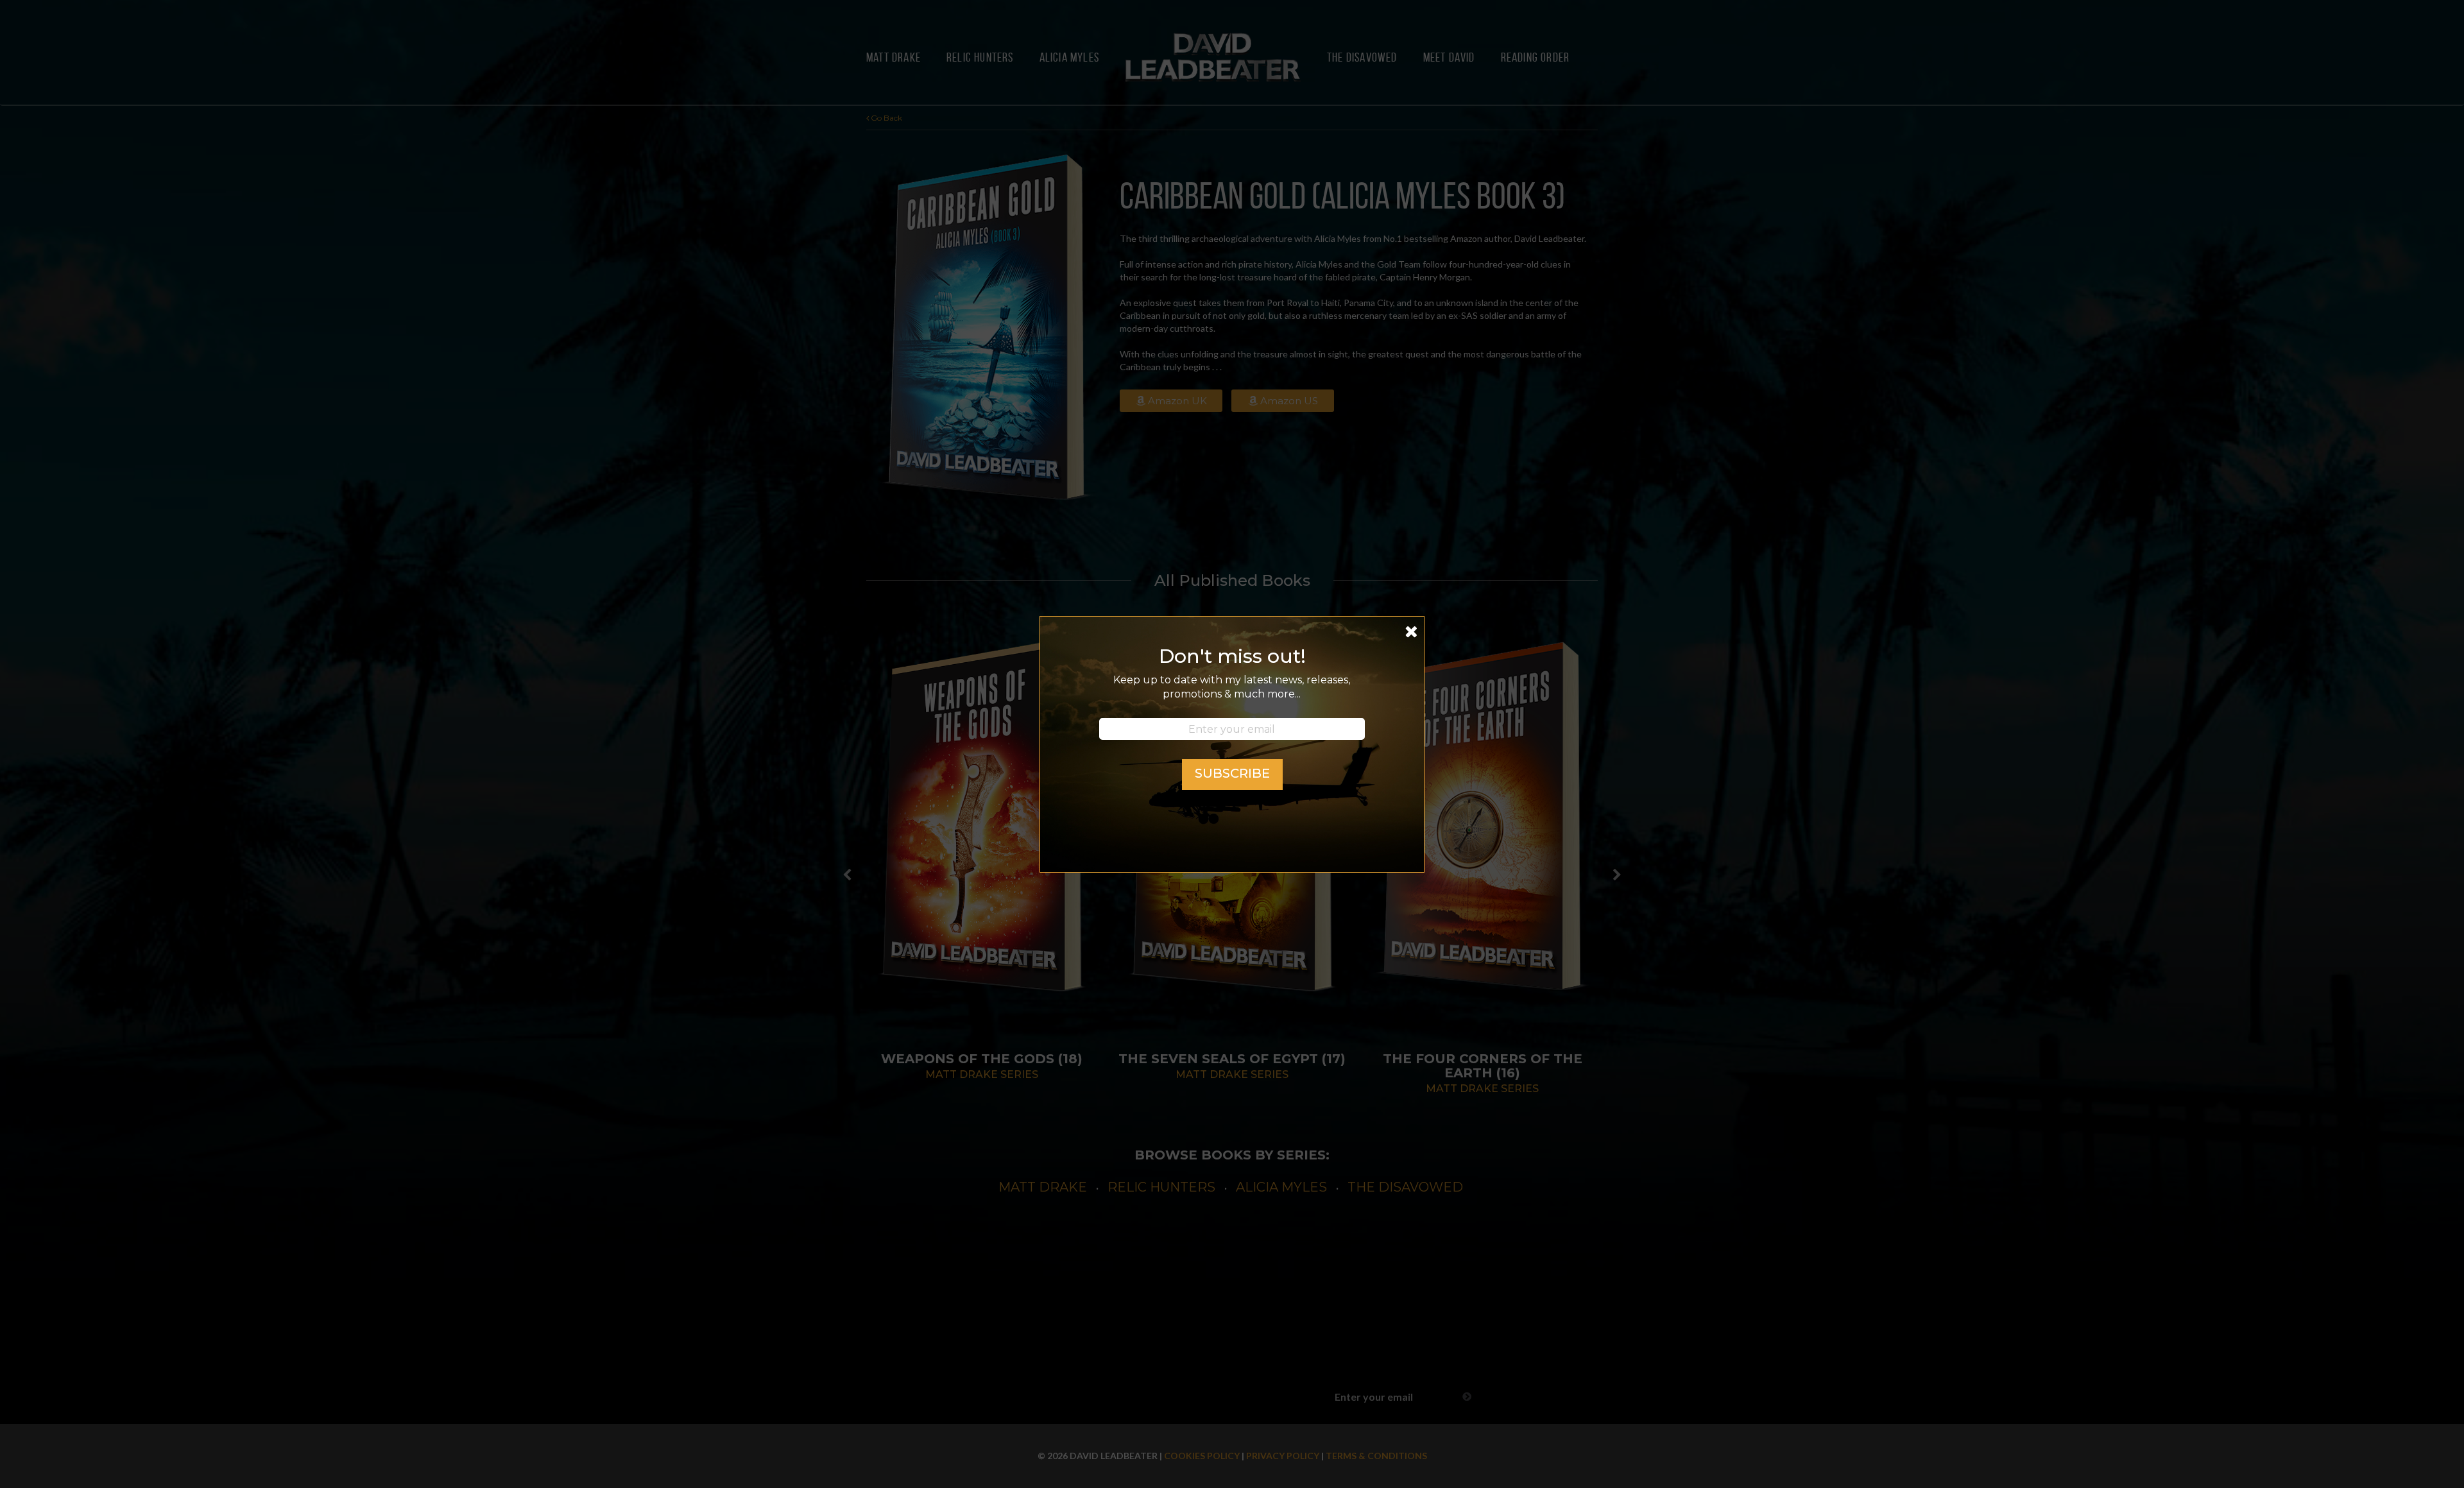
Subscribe (1232, 773)
